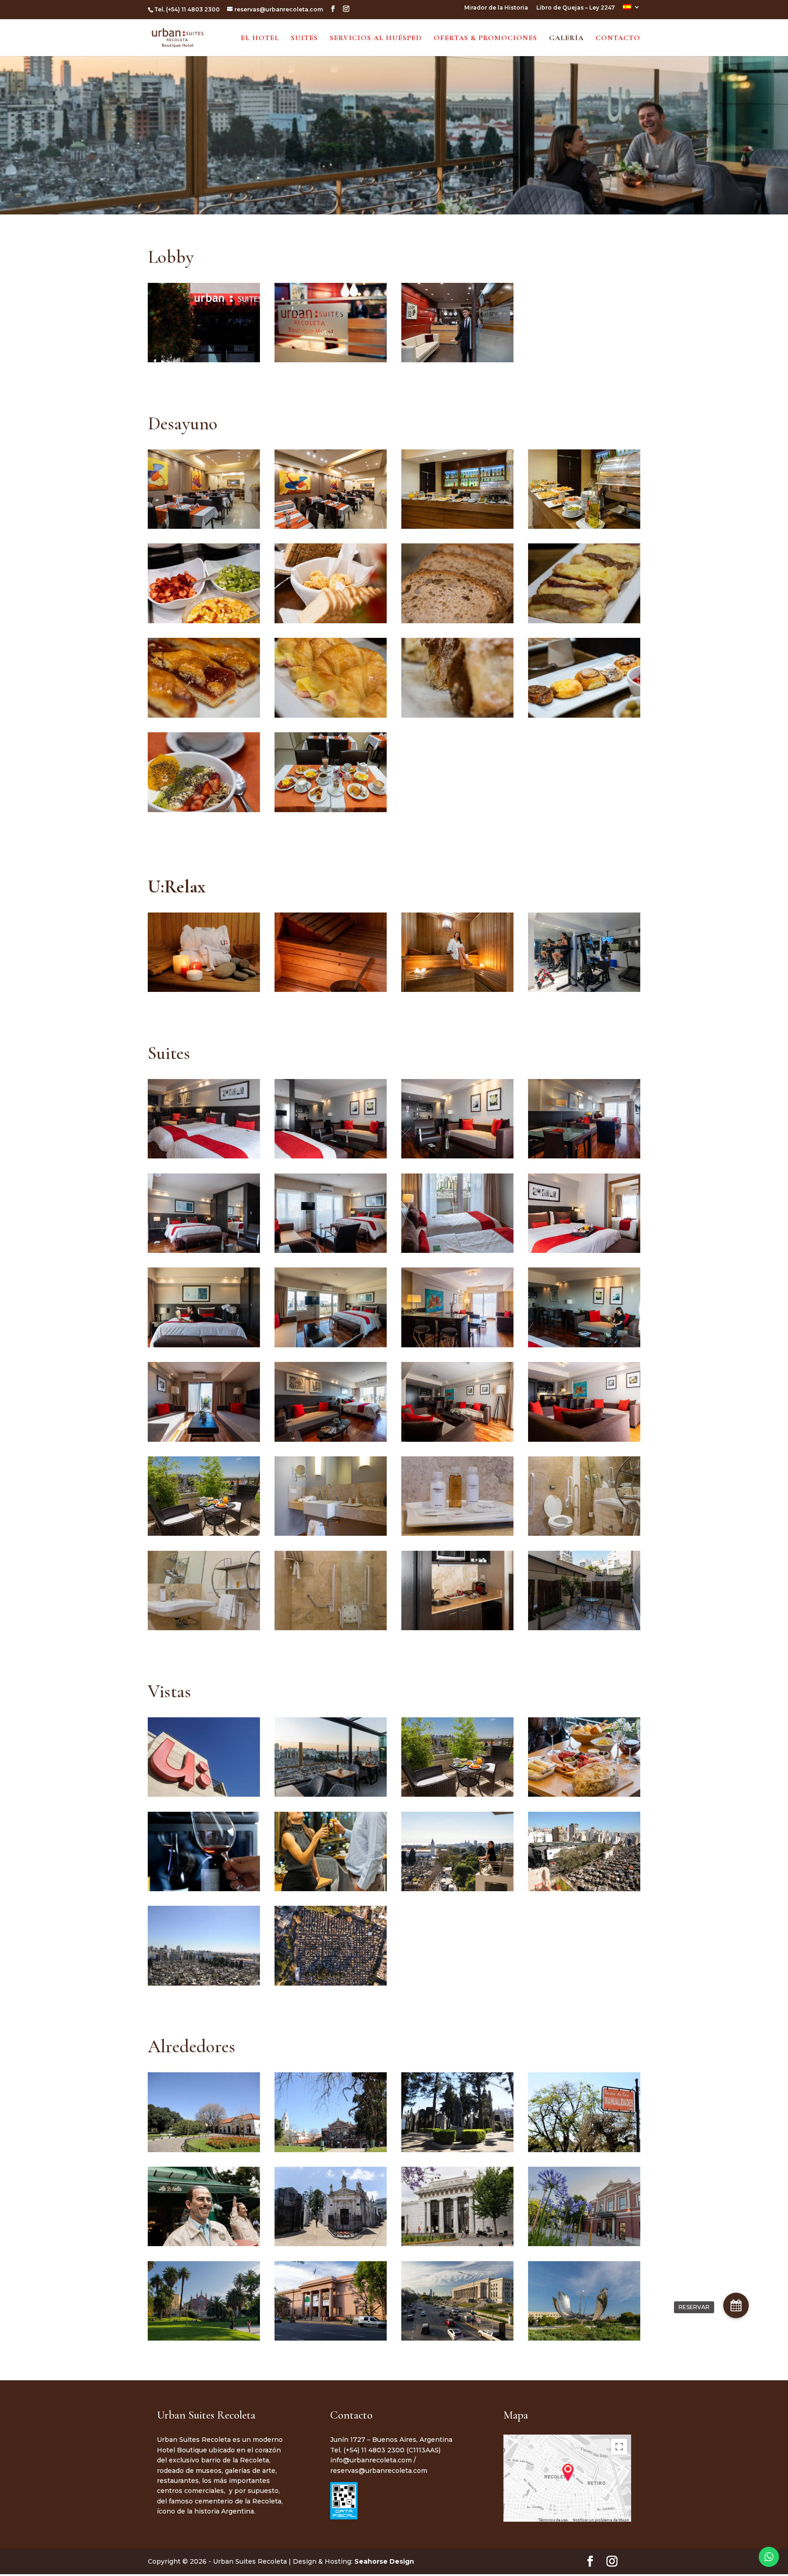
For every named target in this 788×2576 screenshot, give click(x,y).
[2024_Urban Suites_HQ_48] (584, 621)
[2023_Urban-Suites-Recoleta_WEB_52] (457, 715)
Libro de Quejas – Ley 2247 (575, 8)
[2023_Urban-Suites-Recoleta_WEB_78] (331, 1628)
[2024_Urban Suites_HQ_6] (457, 2244)
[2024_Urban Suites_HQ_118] (331, 2244)
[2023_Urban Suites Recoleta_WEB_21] (331, 1250)
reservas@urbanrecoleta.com (379, 2471)
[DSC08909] (457, 989)
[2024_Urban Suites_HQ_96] (204, 810)
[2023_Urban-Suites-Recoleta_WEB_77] (584, 1533)
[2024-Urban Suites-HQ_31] (457, 360)
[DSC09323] (331, 1794)
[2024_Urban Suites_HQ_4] (204, 2244)
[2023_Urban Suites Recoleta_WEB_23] (204, 1250)
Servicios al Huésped (376, 39)
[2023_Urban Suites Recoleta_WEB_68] (204, 1533)
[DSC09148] (457, 1628)
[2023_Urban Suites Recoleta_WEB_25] (457, 1156)
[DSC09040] (331, 1439)
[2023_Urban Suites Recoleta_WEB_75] (331, 1533)
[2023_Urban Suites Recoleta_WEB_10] (457, 1533)
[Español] (632, 9)
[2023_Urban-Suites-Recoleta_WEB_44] (584, 526)
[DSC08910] (331, 1345)
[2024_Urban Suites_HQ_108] (204, 2338)
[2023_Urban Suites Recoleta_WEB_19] (457, 1250)
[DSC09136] (204, 1439)
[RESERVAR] (736, 2305)
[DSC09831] (584, 1345)
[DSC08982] (204, 1345)
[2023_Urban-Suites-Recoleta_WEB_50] (204, 715)
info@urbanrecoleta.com (371, 2460)
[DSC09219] (584, 1628)
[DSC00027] (584, 715)
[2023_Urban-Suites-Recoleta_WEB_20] (204, 1156)
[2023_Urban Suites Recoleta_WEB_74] (584, 1250)
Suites (304, 39)
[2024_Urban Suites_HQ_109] (331, 2338)
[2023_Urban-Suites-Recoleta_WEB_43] (457, 526)
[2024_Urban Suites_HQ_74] (204, 621)
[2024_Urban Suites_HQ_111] (457, 2338)
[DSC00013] (331, 621)
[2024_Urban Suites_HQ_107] (584, 2244)
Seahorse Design (384, 2561)
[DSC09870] (457, 1889)
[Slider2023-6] (457, 1794)
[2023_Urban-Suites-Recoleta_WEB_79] (204, 1628)
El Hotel (260, 39)
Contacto (618, 39)
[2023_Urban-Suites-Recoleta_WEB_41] (204, 526)
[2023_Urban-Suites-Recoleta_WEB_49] (457, 621)
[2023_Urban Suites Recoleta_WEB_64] (457, 1345)
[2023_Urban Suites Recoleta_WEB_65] (584, 1439)
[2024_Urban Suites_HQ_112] (584, 2338)
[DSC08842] (584, 989)
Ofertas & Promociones (485, 39)
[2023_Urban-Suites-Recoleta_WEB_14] (584, 1156)
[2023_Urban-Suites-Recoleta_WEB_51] (331, 715)
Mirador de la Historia (496, 8)
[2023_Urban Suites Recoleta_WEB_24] (331, 1156)
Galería (566, 39)
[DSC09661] (331, 1889)
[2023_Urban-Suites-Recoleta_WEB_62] (331, 810)
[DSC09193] (331, 526)
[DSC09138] (457, 1439)
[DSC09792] (331, 989)
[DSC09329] (584, 1794)
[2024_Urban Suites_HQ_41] (204, 1889)
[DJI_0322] (331, 1983)
